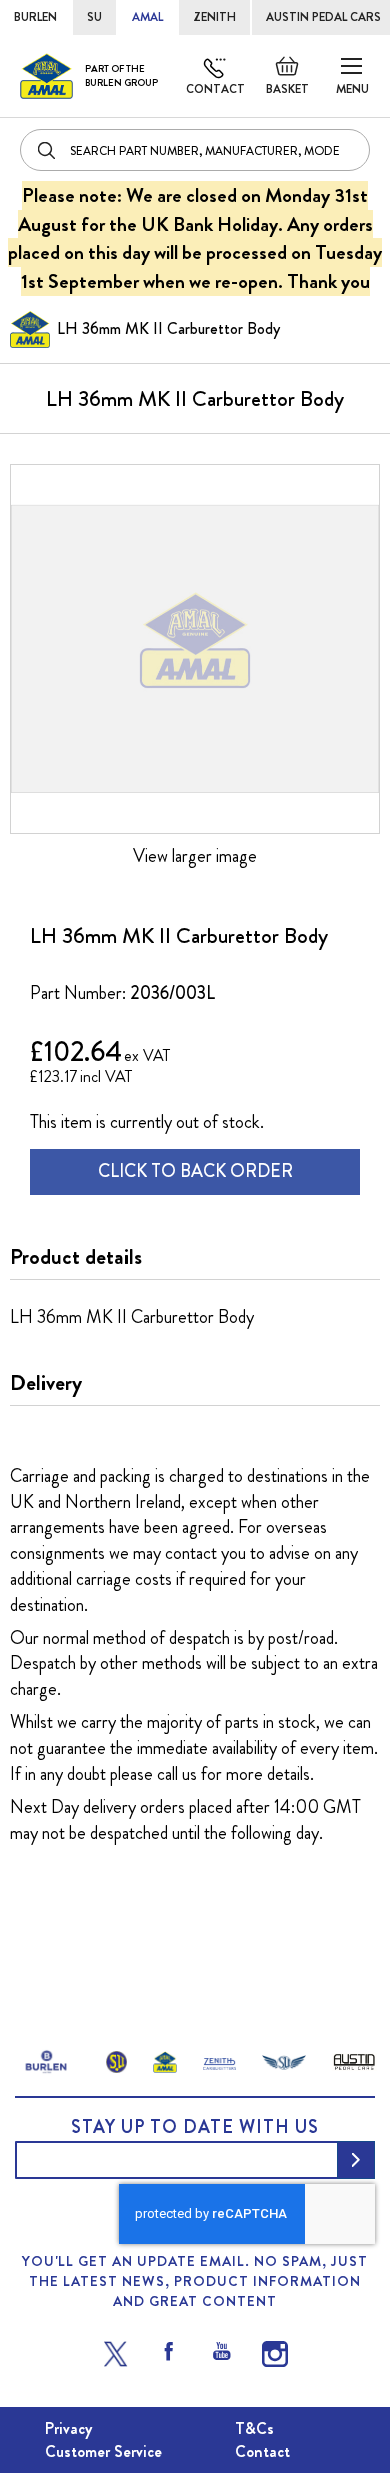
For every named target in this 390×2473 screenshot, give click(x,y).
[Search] (48, 150)
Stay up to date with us (195, 2127)
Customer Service (103, 2451)
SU (94, 17)
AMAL (147, 17)
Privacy (68, 2428)
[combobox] (195, 150)
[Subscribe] (356, 2160)
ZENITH (214, 17)
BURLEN (35, 17)
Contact (215, 89)
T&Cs (254, 2428)
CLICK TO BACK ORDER (195, 1171)
